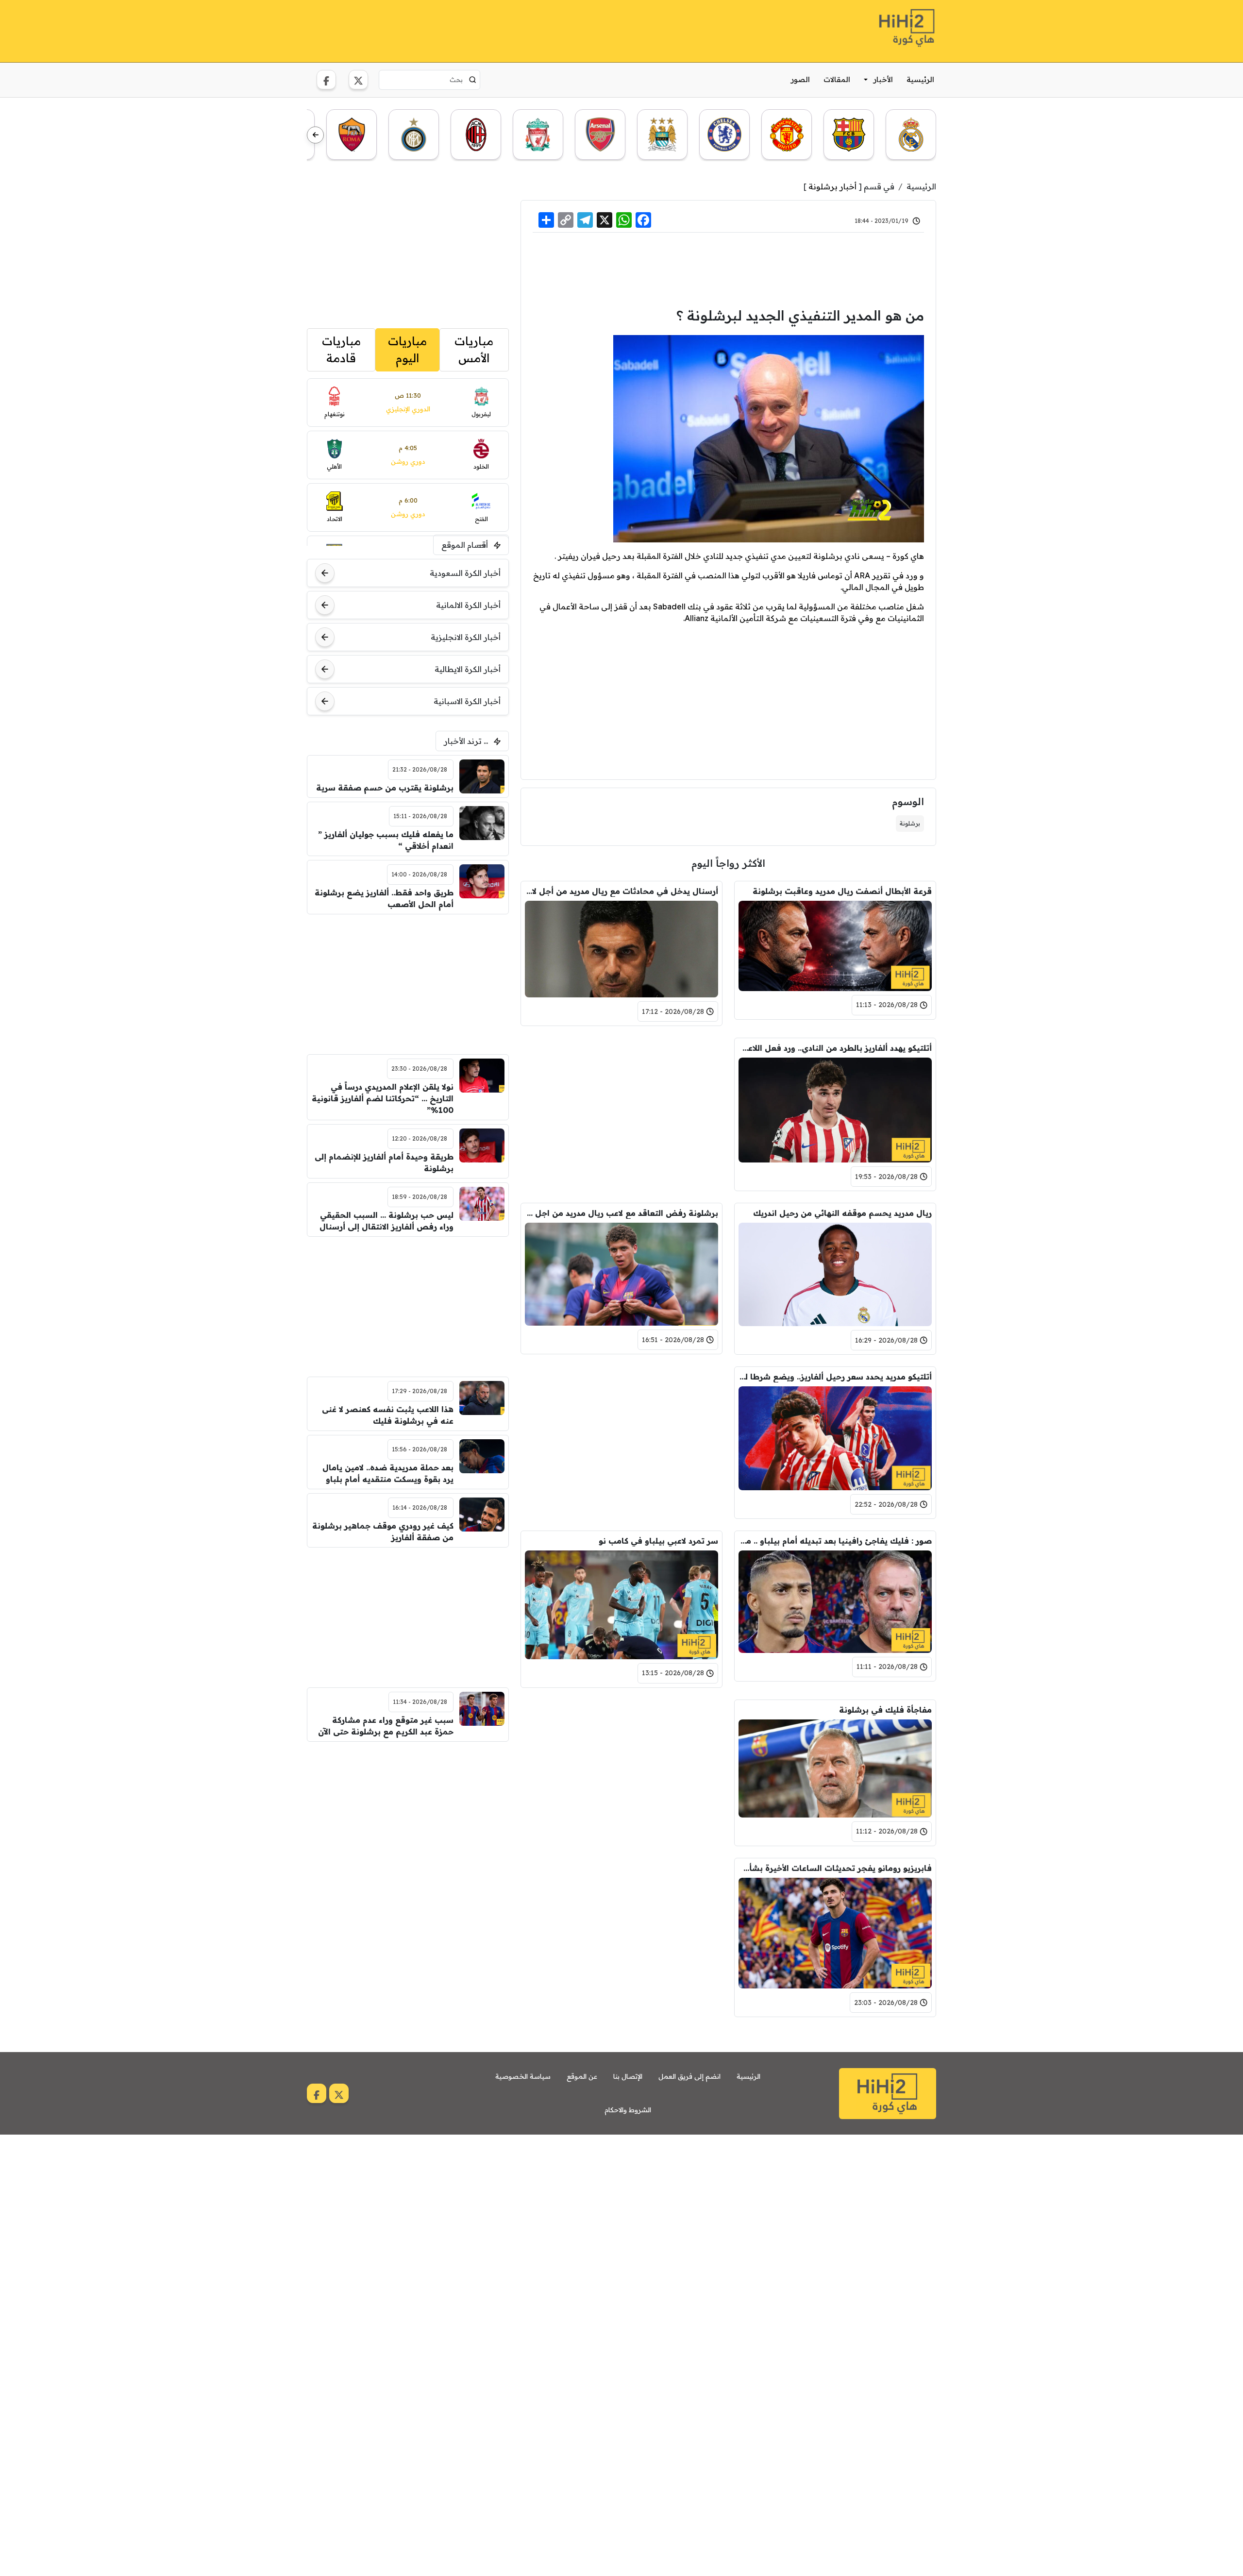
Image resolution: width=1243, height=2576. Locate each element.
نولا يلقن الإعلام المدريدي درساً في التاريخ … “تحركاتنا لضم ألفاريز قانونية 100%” (383, 1098)
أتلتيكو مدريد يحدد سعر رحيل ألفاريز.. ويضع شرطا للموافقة (835, 1377)
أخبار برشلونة (832, 186)
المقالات (837, 79)
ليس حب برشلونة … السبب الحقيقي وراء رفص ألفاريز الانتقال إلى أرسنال (386, 1221)
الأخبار (883, 79)
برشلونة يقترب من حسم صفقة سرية (385, 788)
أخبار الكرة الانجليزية (466, 637)
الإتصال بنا (628, 2076)
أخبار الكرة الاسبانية (467, 701)
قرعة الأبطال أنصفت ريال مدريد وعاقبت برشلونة (842, 891)
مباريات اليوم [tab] (407, 350)
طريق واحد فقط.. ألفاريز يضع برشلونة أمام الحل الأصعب (384, 898)
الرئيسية (920, 79)
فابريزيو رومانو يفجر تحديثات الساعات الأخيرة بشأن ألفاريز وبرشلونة (835, 1868)
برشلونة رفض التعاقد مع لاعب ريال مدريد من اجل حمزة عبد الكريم (621, 1213)
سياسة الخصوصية (523, 2076)
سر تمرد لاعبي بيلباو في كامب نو (658, 1541)
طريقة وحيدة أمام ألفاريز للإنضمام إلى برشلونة (384, 1162)
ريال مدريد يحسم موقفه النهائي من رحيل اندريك (842, 1213)
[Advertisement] (484, 30)
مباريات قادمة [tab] (341, 350)
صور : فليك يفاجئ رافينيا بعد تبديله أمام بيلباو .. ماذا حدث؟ (835, 1541)
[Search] (473, 80)
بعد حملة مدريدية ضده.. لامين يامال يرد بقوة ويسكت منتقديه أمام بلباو (388, 1473)
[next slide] (315, 135)
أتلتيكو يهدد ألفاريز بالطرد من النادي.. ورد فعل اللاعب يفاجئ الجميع (835, 1048)
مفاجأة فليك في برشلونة (885, 1710)
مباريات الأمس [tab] (474, 350)
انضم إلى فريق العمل (689, 2076)
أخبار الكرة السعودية (465, 573)
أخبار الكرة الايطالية (468, 669)
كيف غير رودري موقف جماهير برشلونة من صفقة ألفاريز (383, 1532)
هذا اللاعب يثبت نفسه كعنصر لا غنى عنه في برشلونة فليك (388, 1415)
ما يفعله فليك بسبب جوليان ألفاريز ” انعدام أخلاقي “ (386, 840)
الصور (800, 79)
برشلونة (910, 823)
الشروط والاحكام (628, 2110)
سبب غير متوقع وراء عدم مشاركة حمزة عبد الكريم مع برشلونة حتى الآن (386, 1726)
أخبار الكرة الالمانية (468, 605)
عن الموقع (582, 2076)
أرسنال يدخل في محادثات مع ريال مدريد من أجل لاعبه (621, 891)
